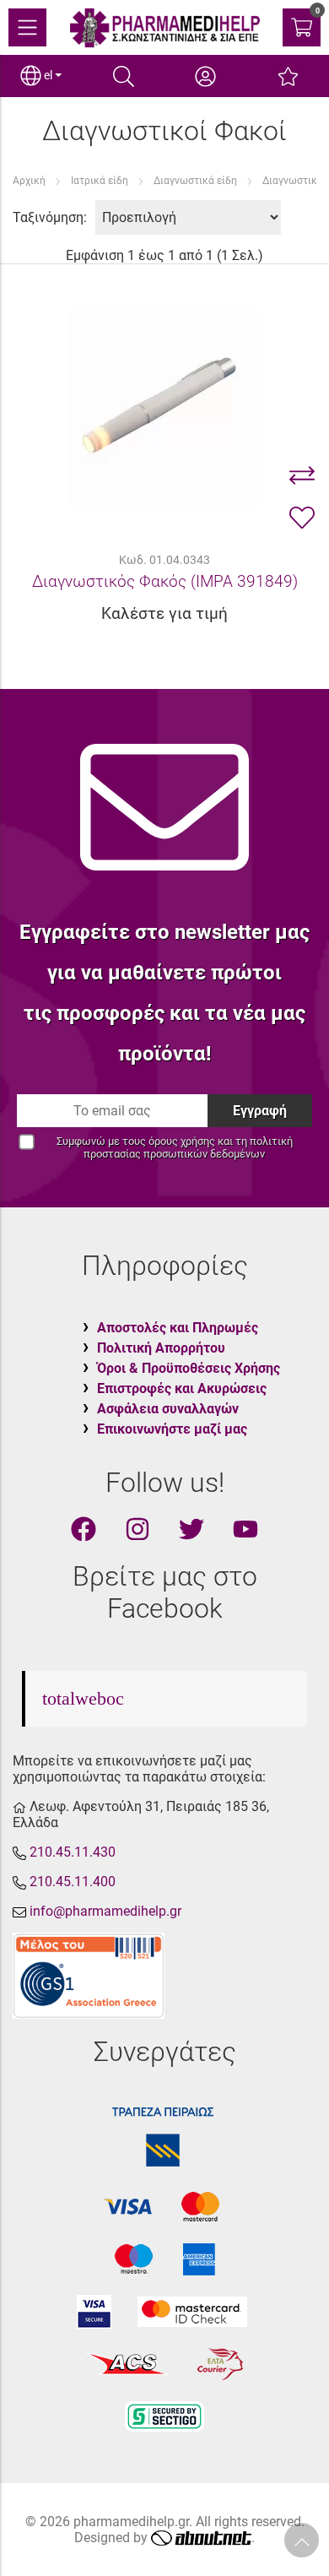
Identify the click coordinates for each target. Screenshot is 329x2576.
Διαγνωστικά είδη (195, 181)
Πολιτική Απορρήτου (161, 1348)
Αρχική (29, 181)
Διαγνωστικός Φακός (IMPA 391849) (165, 581)
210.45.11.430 (73, 1852)
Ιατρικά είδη (100, 181)
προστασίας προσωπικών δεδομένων (174, 1154)
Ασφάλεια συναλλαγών (168, 1409)
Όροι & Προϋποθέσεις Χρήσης (189, 1368)
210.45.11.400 (73, 1882)
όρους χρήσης (182, 1141)
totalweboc (83, 1698)
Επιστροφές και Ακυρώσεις (182, 1388)
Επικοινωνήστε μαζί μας (172, 1429)
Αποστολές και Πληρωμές (178, 1328)
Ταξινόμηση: (50, 217)
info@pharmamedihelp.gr (105, 1911)
